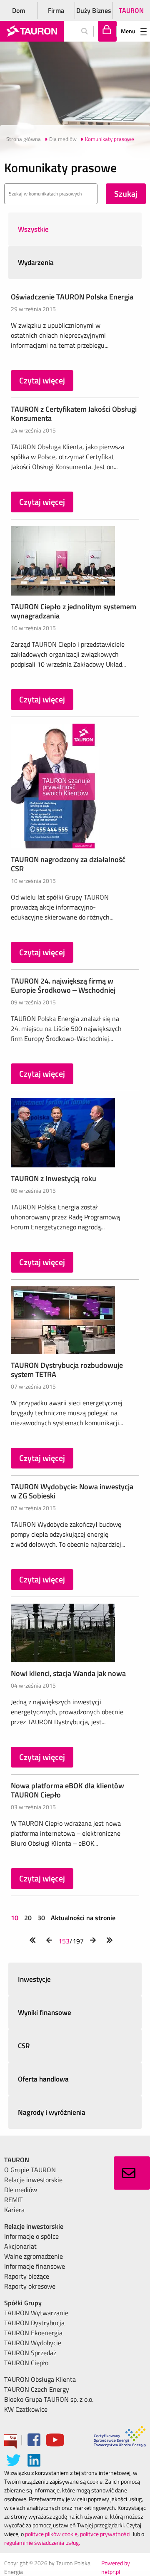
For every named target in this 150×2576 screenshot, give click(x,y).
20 (28, 1918)
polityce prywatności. (106, 2534)
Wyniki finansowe (45, 2012)
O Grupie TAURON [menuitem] (30, 2170)
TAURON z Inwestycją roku (54, 1178)
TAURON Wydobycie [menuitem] (33, 2343)
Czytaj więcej (42, 380)
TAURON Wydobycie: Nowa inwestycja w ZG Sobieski (72, 1491)
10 (15, 1918)
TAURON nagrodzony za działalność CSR (68, 864)
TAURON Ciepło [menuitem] (26, 2363)
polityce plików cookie (51, 2534)
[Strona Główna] (32, 31)
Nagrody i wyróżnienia (52, 2112)
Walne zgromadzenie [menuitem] (34, 2256)
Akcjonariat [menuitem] (20, 2246)
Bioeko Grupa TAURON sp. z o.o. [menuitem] (49, 2399)
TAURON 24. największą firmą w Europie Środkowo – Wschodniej (63, 985)
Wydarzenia (36, 262)
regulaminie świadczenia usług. (42, 2543)
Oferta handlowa (43, 2079)
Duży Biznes (94, 10)
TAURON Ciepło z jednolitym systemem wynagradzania (74, 611)
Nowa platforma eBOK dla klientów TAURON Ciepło (67, 1790)
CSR (24, 2046)
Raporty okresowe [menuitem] (30, 2286)
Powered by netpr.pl (116, 2567)
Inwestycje (34, 1979)
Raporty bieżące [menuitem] (27, 2276)
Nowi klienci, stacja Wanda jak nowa (68, 1673)
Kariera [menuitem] (14, 2210)
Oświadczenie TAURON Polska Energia (72, 297)
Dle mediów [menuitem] (21, 2190)
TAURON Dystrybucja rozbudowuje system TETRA (67, 1370)
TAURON (131, 10)
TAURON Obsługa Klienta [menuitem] (40, 2379)
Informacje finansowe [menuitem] (35, 2266)
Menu (128, 31)
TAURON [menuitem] (17, 2160)
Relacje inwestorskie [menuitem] (33, 2180)
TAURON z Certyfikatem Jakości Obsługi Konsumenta (74, 414)
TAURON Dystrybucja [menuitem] (34, 2323)
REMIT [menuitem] (13, 2200)
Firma (56, 10)
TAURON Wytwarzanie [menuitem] (36, 2313)
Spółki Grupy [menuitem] (23, 2303)
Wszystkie (33, 229)
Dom (19, 10)
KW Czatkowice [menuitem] (26, 2409)
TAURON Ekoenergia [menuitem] (33, 2333)
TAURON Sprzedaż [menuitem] (30, 2353)
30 (41, 1918)
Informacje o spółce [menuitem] (31, 2236)
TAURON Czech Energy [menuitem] (37, 2389)
